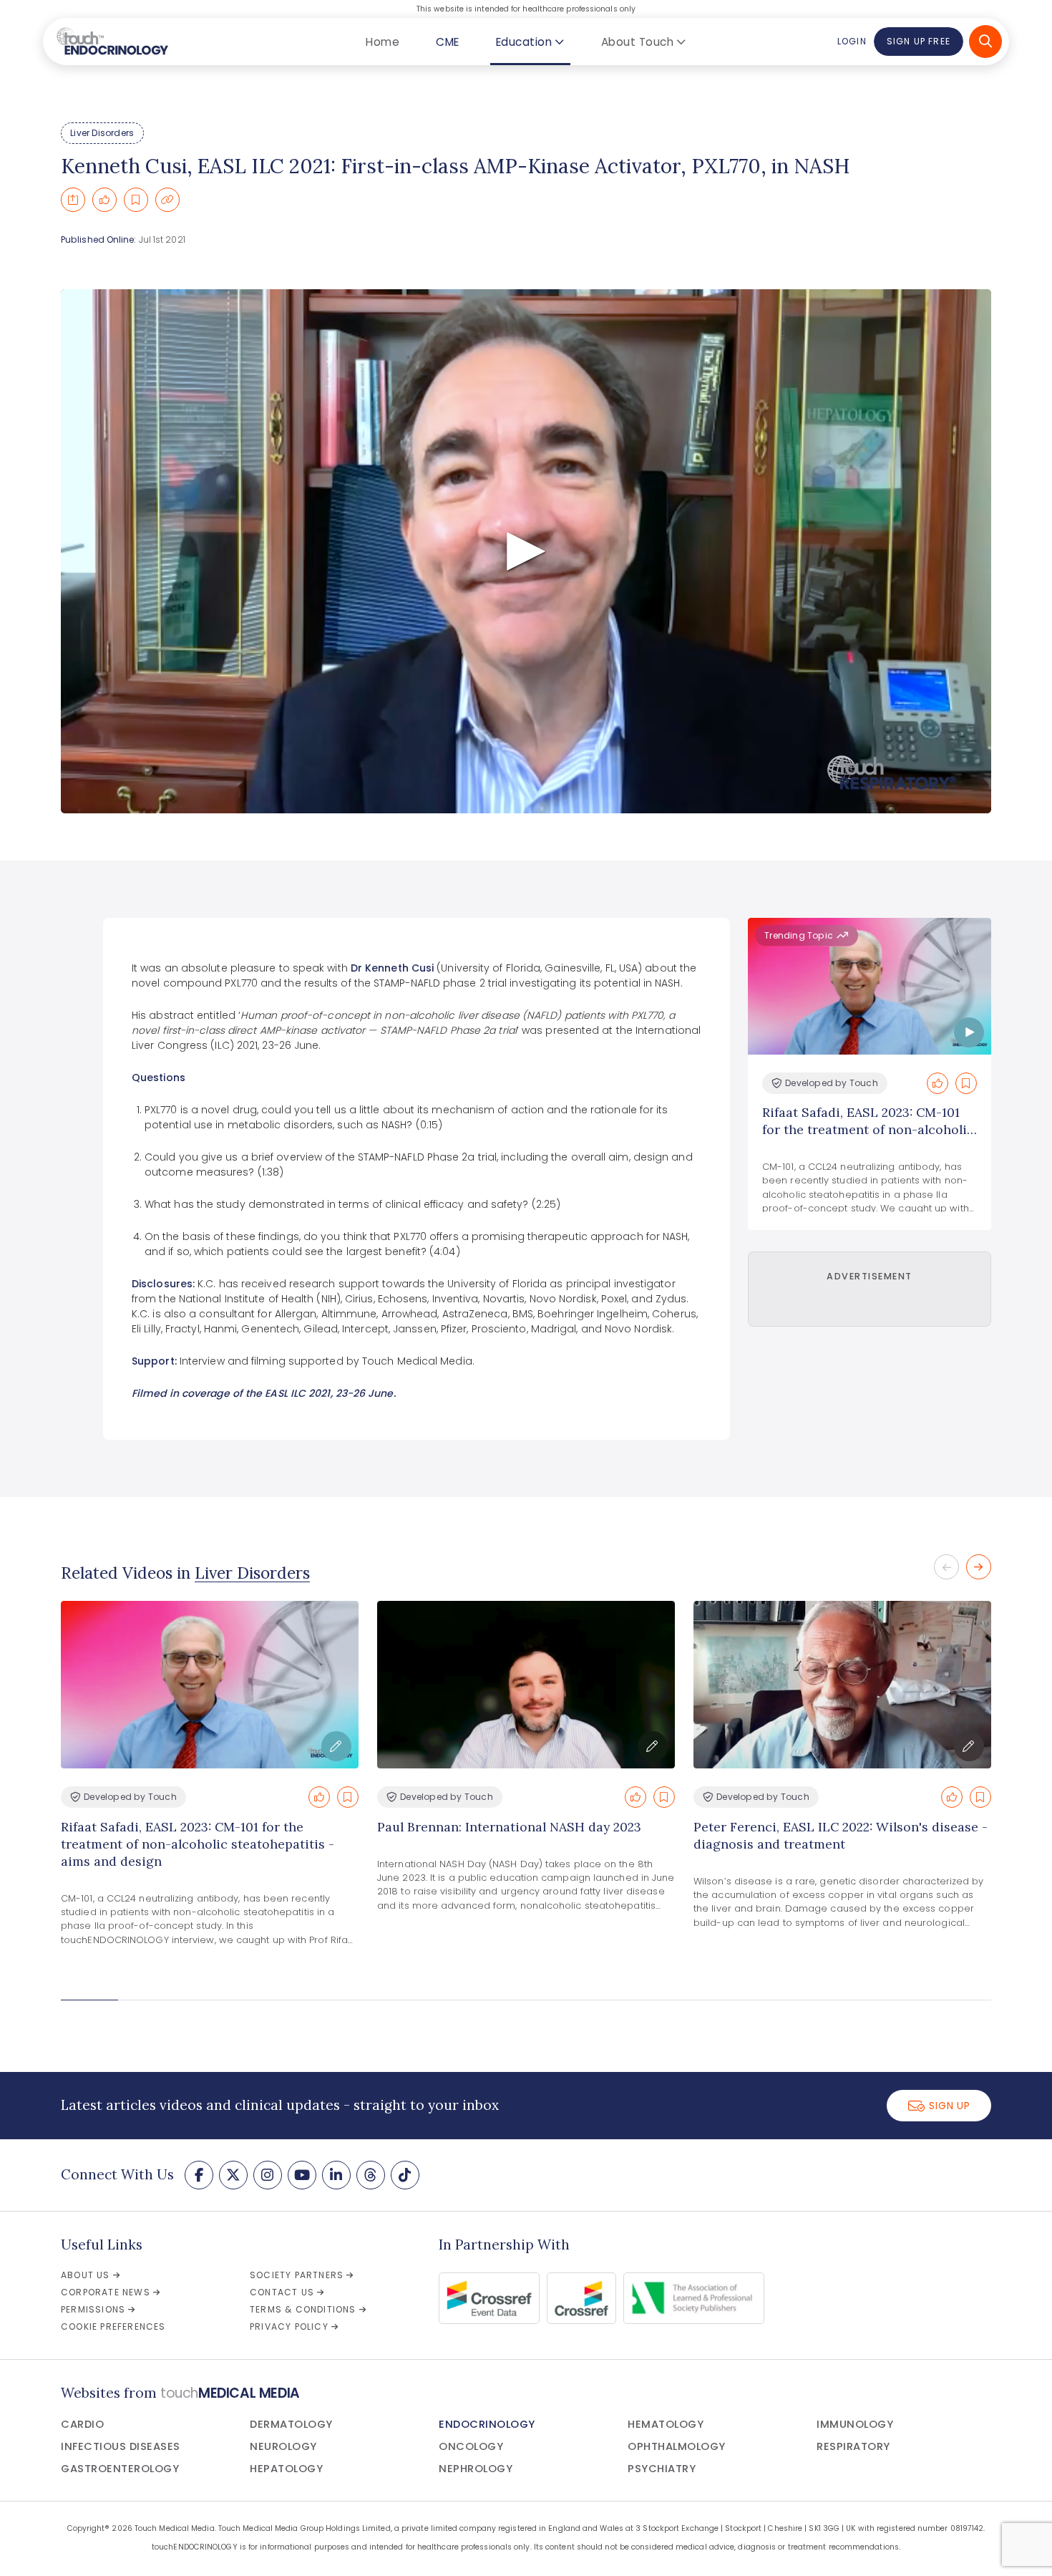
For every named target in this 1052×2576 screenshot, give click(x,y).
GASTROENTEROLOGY (120, 2469)
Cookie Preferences (113, 2326)
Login (852, 41)
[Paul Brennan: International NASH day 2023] (526, 1685)
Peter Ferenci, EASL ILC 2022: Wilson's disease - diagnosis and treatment (841, 1835)
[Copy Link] (167, 200)
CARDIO (82, 2424)
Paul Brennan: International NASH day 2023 (509, 1827)
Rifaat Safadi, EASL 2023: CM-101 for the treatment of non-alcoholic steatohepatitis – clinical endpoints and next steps (868, 1138)
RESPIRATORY (853, 2446)
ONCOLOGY (471, 2446)
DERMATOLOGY (291, 2424)
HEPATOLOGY (286, 2469)
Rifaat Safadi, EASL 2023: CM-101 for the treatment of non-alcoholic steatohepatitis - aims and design (198, 1844)
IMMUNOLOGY (855, 2424)
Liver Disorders (102, 133)
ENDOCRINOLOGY (487, 2424)
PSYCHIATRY (662, 2469)
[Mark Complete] (104, 200)
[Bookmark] (136, 200)
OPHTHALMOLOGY (677, 2446)
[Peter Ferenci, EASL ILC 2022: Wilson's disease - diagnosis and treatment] (842, 1685)
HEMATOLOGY (666, 2424)
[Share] (73, 200)
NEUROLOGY (283, 2446)
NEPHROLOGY (476, 2469)
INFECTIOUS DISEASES (121, 2446)
